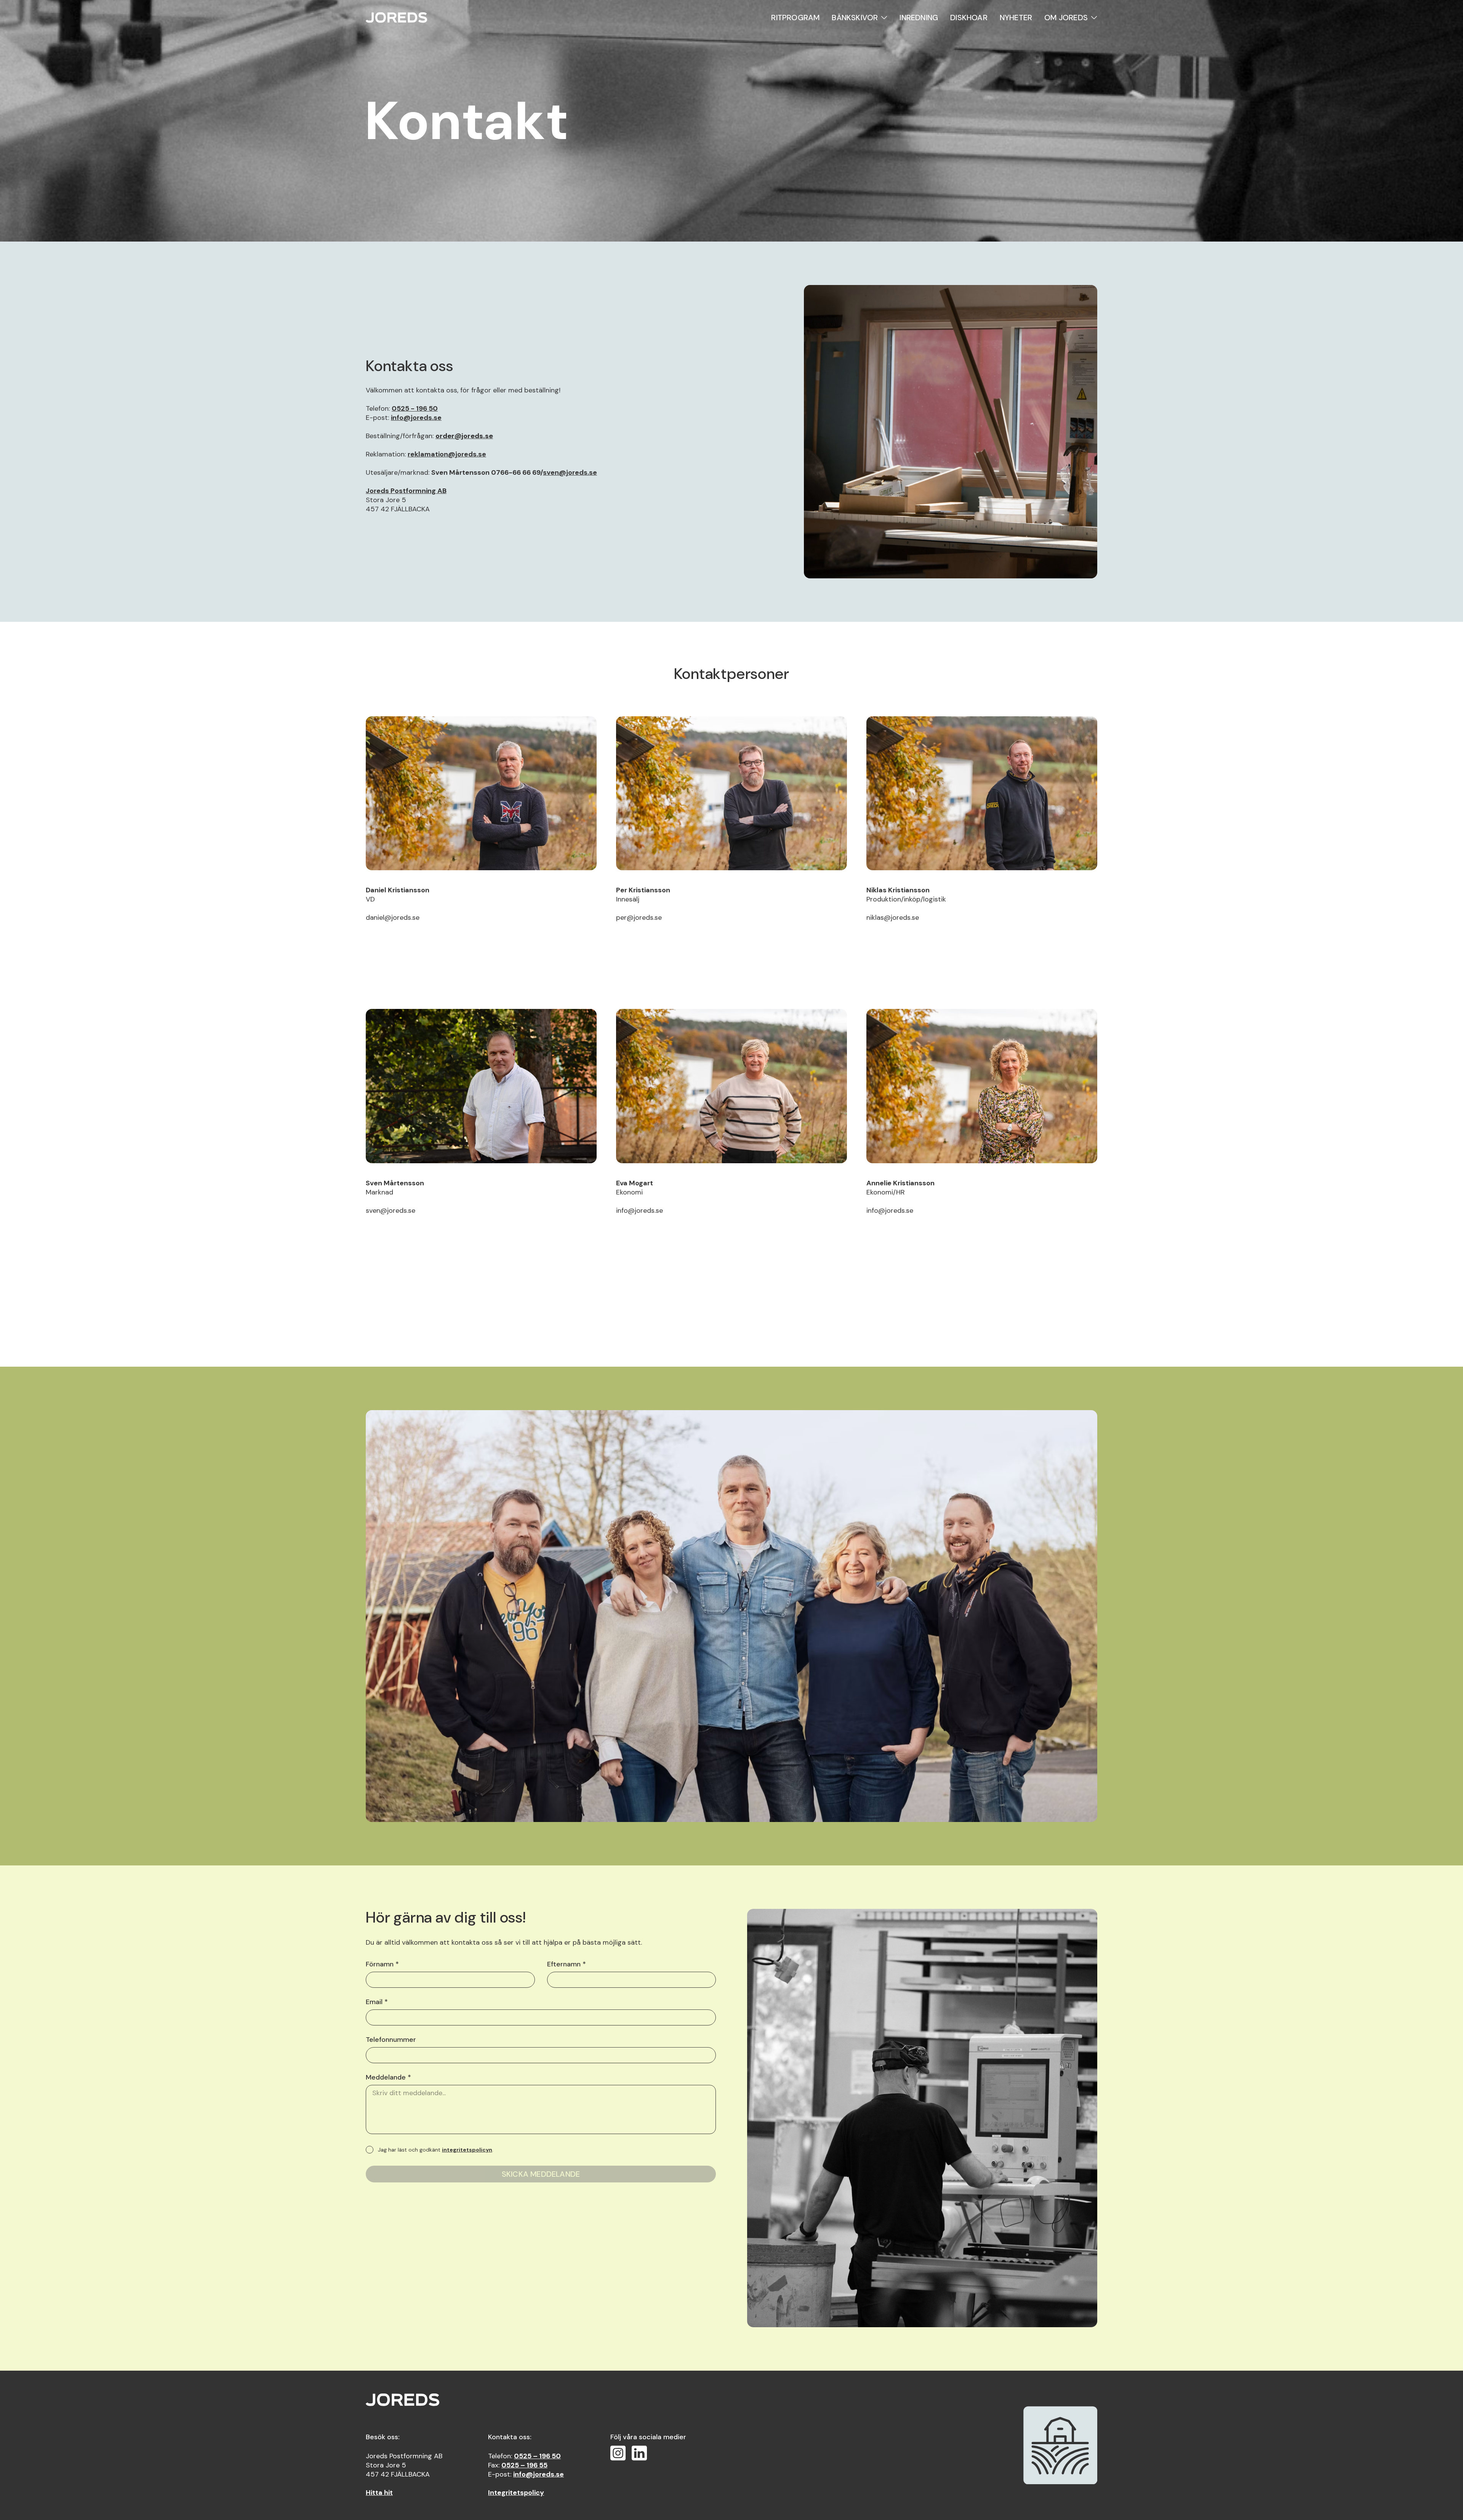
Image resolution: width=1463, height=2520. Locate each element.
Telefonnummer (391, 2040)
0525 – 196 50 (537, 2456)
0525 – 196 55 (524, 2465)
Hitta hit (379, 2493)
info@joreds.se (416, 418)
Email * (377, 2002)
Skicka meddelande (541, 2174)
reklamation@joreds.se (447, 454)
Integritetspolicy (516, 2493)
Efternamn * (567, 1964)
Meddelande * (388, 2077)
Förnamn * (382, 1964)
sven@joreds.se (570, 472)
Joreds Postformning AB (406, 491)
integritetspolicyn (467, 2150)
